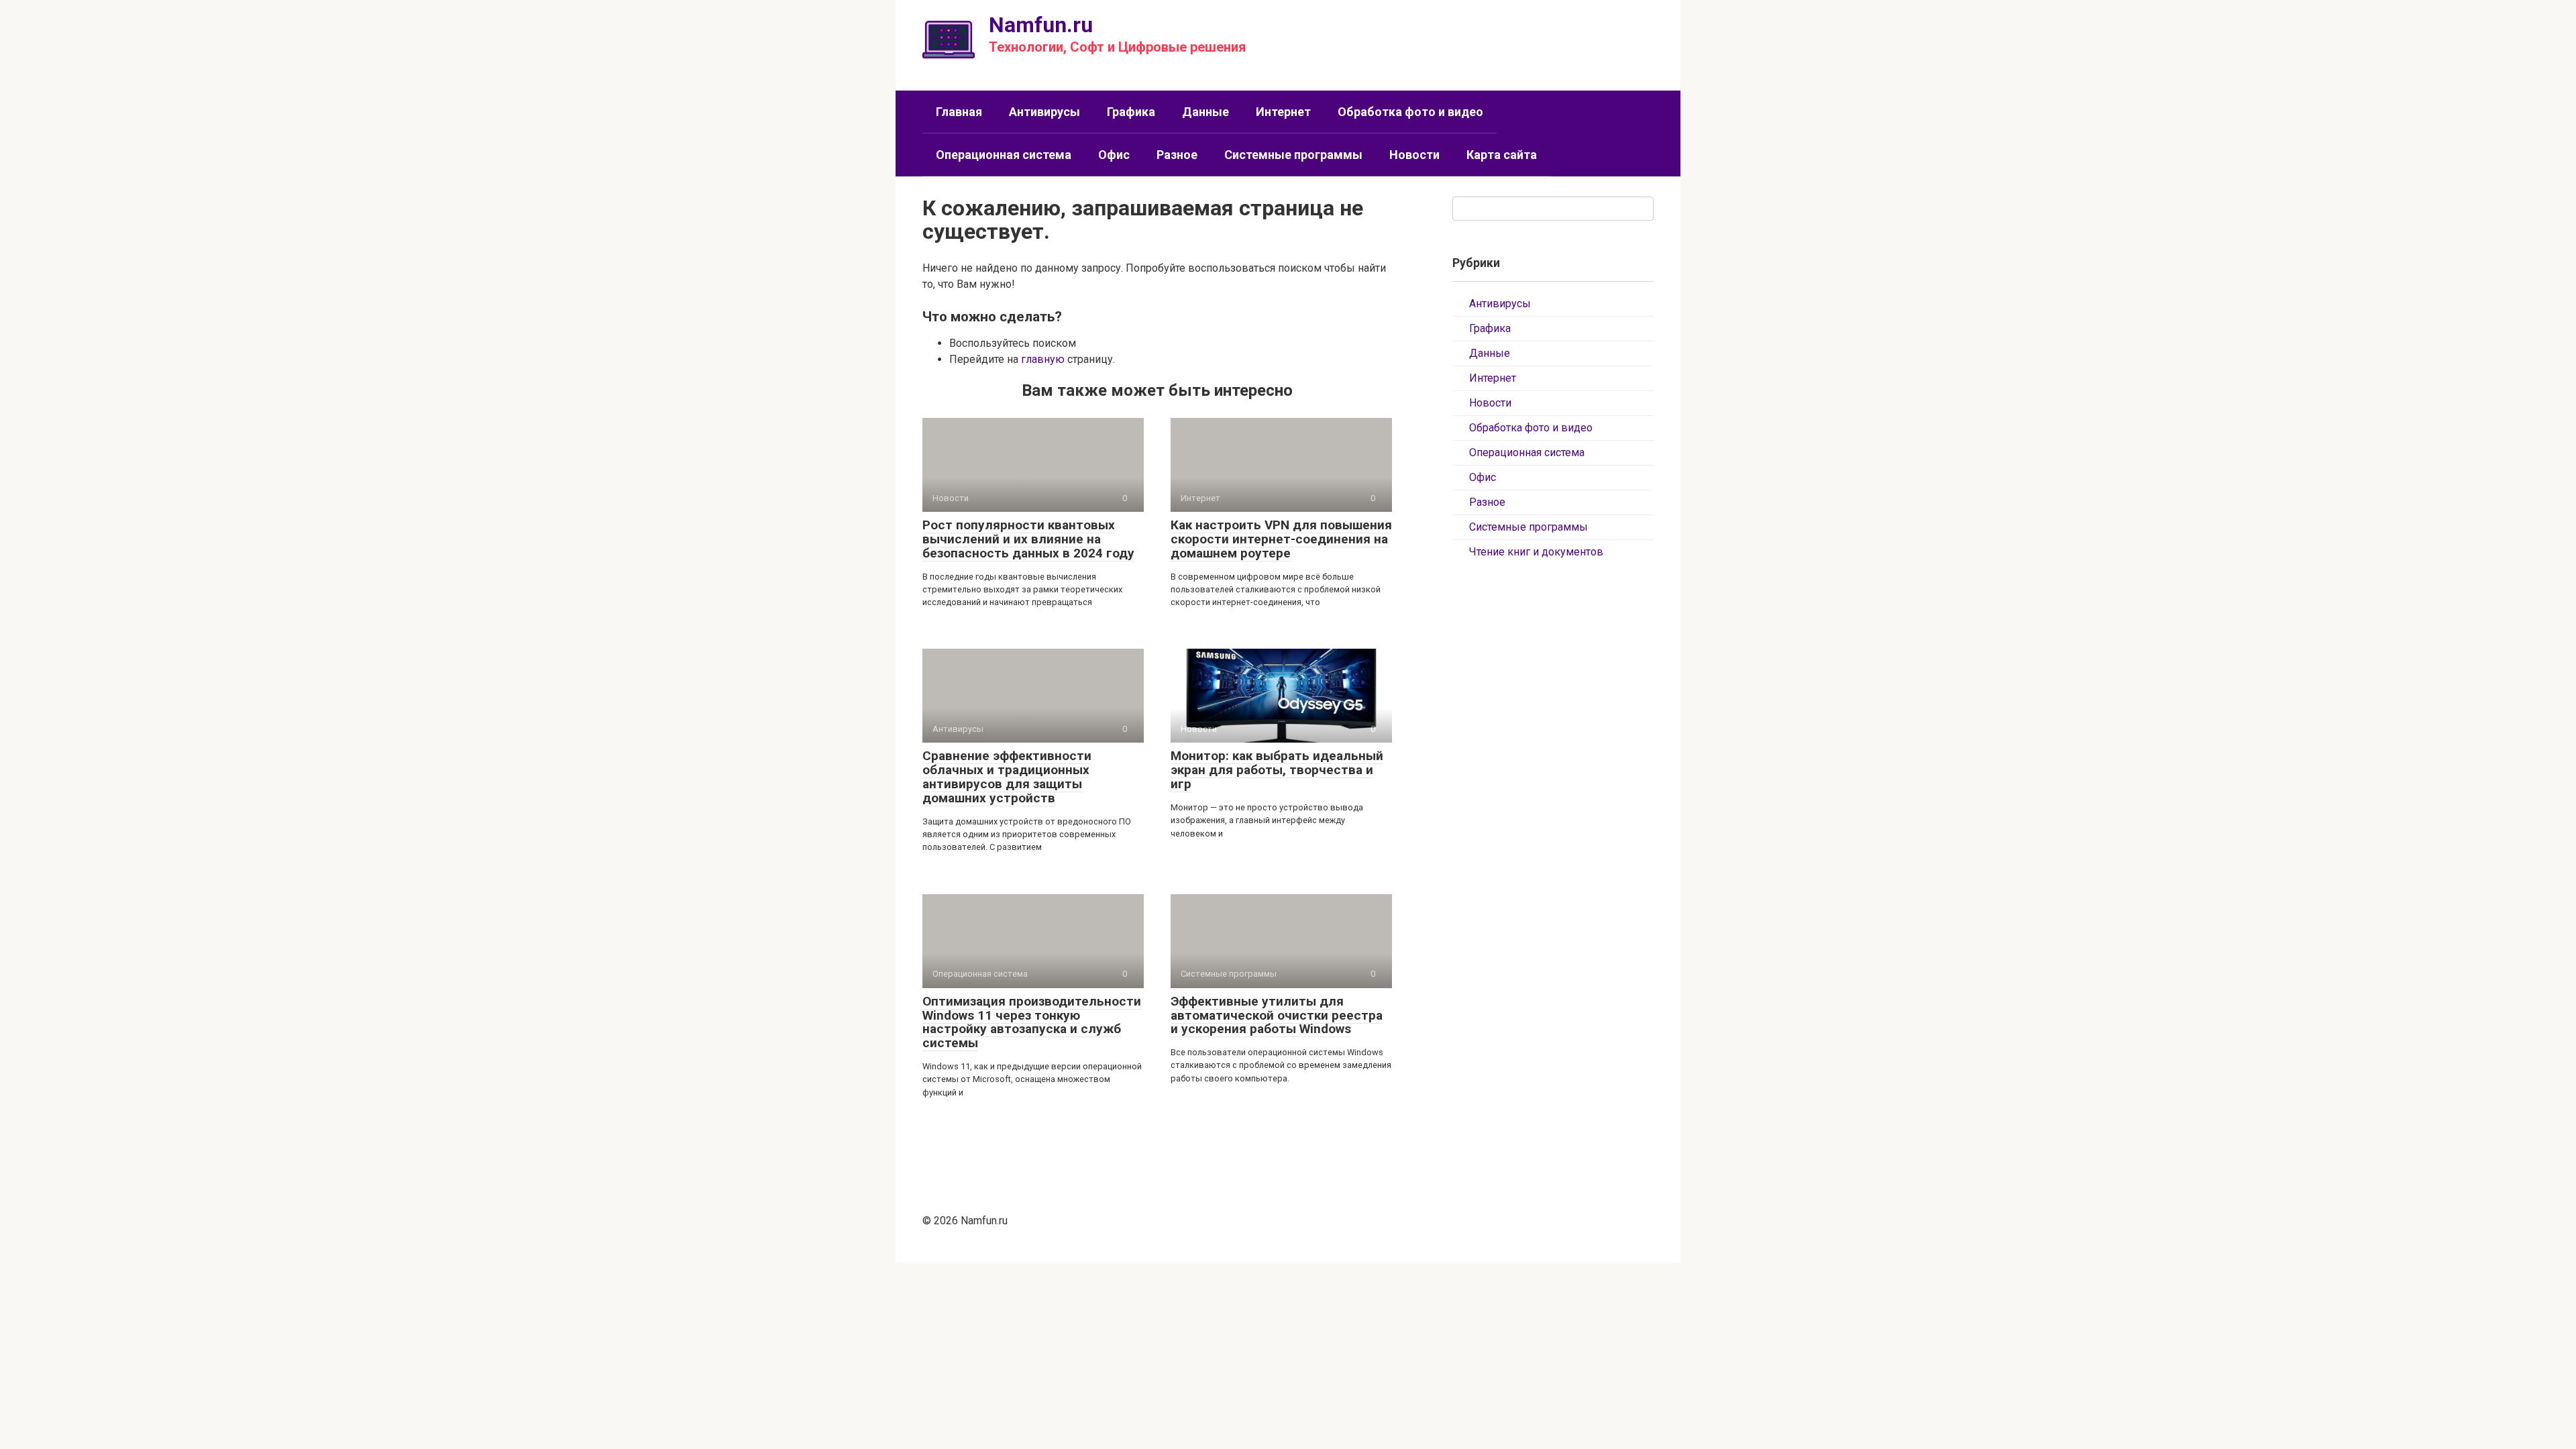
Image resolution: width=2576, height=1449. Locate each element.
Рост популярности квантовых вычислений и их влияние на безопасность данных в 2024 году (1028, 539)
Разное (1177, 155)
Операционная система (1004, 155)
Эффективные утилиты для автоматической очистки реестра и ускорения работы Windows (1277, 1015)
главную (1043, 359)
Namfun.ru (1041, 25)
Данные (1205, 112)
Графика (1131, 112)
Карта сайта (1502, 155)
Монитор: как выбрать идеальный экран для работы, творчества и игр (1277, 770)
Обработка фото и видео (1410, 112)
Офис (1114, 155)
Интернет (1283, 112)
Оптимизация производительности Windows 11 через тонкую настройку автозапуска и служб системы (1032, 1022)
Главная (959, 112)
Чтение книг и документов (1536, 552)
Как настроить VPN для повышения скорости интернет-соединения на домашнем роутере (1281, 539)
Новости (1414, 155)
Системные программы (1293, 155)
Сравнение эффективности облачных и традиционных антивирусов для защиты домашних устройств (1007, 777)
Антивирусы (1044, 112)
